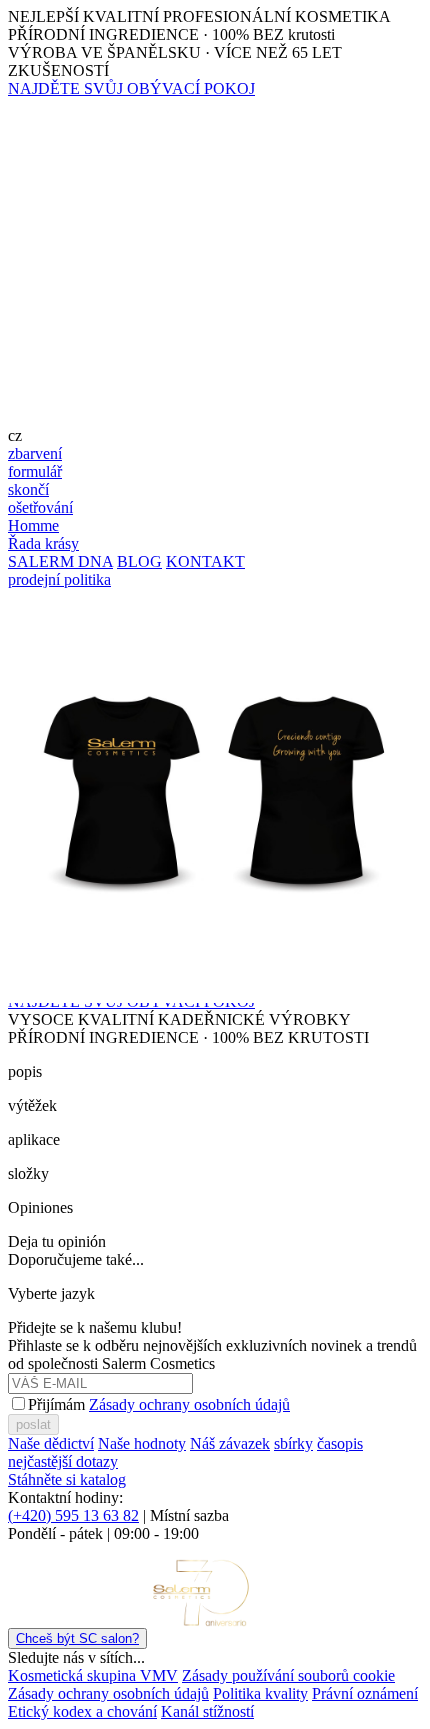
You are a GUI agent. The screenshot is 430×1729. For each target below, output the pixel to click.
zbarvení (35, 453)
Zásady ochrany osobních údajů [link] (108, 1693)
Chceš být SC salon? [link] (77, 1638)
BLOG (139, 561)
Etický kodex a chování (82, 1711)
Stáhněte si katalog (67, 1479)
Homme (33, 525)
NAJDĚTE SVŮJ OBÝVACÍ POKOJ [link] (131, 88)
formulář (35, 471)
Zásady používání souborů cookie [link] (288, 1675)
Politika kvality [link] (260, 1693)
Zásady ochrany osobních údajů (189, 1404)
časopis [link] (340, 1443)
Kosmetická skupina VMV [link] (93, 1675)
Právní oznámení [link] (365, 1693)
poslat (33, 1424)
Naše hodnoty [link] (142, 1443)
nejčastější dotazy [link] (63, 1461)
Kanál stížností (207, 1711)
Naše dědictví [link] (51, 1443)
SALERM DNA (60, 561)
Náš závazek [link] (230, 1443)
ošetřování (40, 507)
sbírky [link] (293, 1443)
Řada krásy (43, 543)
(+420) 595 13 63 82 (73, 1515)
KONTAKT (205, 561)
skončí (28, 489)
